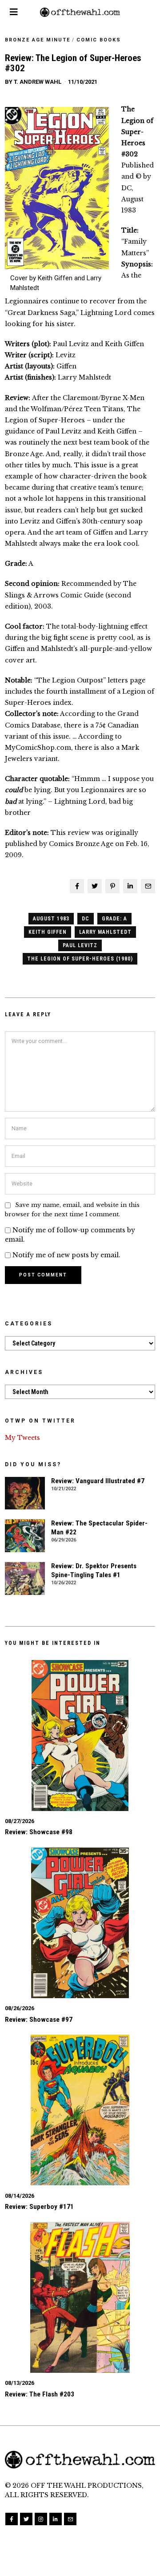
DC (86, 919)
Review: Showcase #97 (39, 2020)
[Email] (148, 886)
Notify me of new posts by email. (66, 1255)
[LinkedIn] (56, 2519)
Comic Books (99, 40)
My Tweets (22, 1438)
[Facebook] (77, 886)
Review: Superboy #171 (39, 2207)
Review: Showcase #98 (39, 1832)
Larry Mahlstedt (105, 932)
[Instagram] (41, 2519)
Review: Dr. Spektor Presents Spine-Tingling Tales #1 (94, 1570)
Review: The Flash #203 (40, 2394)
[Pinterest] (112, 886)
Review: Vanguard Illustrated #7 (98, 1481)
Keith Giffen (48, 932)
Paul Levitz (80, 945)
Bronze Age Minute (38, 40)
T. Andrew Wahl (38, 82)
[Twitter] (95, 886)
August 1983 (51, 919)
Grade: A (114, 919)
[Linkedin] (130, 886)
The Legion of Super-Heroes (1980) (80, 959)
